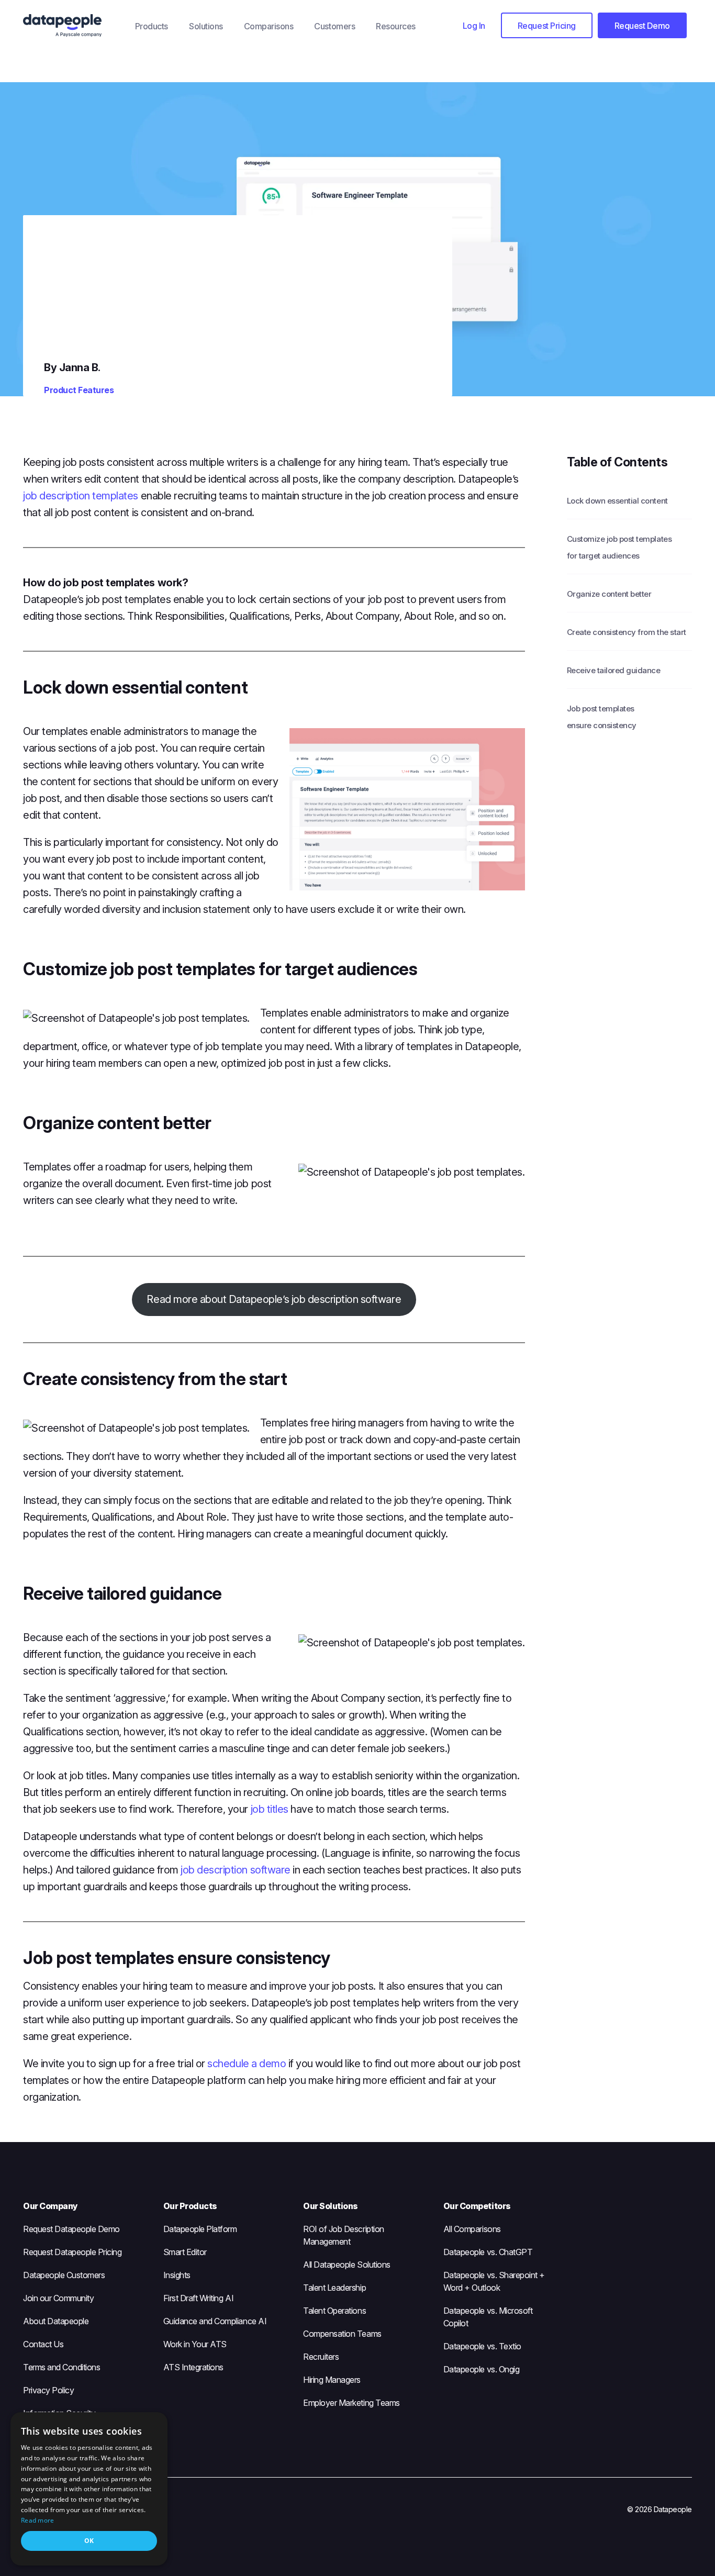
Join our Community (58, 2298)
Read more (38, 2520)
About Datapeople (56, 2321)
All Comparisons (472, 2229)
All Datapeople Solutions (347, 2265)
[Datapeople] (74, 26)
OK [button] (89, 2541)
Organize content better (609, 594)
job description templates (81, 496)
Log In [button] (474, 26)
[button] (474, 25)
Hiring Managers (332, 2380)
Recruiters (321, 2357)
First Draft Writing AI (198, 2298)
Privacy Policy (48, 2390)
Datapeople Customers (64, 2275)
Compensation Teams (342, 2334)
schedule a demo (247, 2064)
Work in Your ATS (195, 2344)
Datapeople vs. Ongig (481, 2369)
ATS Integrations (193, 2367)
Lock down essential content (617, 501)
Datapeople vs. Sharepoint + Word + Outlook (494, 2281)
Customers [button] (334, 26)
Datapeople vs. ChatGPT (488, 2252)
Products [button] (152, 26)
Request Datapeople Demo (71, 2229)
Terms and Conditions (62, 2367)
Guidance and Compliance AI (215, 2321)
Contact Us (43, 2344)
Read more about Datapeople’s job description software (274, 1299)
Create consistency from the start (627, 632)
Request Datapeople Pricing (72, 2252)
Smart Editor (185, 2252)
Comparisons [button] (269, 26)
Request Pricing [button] (547, 26)
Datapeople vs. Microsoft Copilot (488, 2317)
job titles (270, 1809)
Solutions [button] (206, 26)
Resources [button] (396, 26)
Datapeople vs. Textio (482, 2346)
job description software (235, 1870)
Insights (177, 2275)
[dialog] (89, 2489)
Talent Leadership (334, 2288)
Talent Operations (334, 2311)
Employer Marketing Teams (351, 2403)
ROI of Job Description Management (343, 2235)
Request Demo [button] (642, 26)
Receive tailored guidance (614, 670)
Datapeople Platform (200, 2229)
